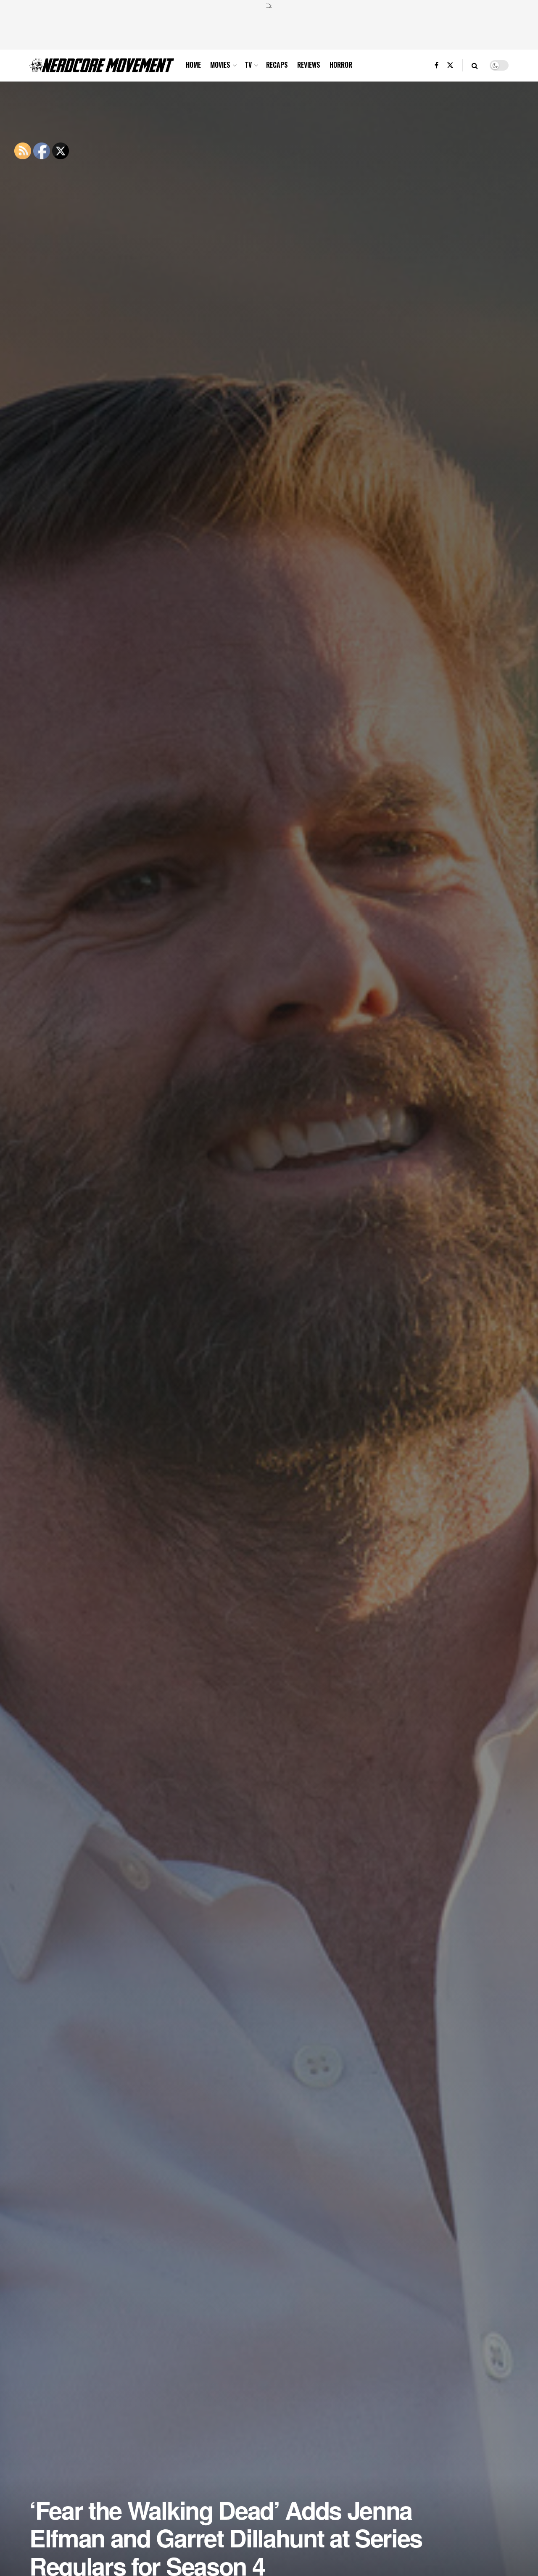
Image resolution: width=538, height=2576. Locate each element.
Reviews (309, 65)
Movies (220, 65)
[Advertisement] (269, 28)
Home (193, 65)
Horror (341, 65)
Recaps (277, 65)
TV (248, 65)
